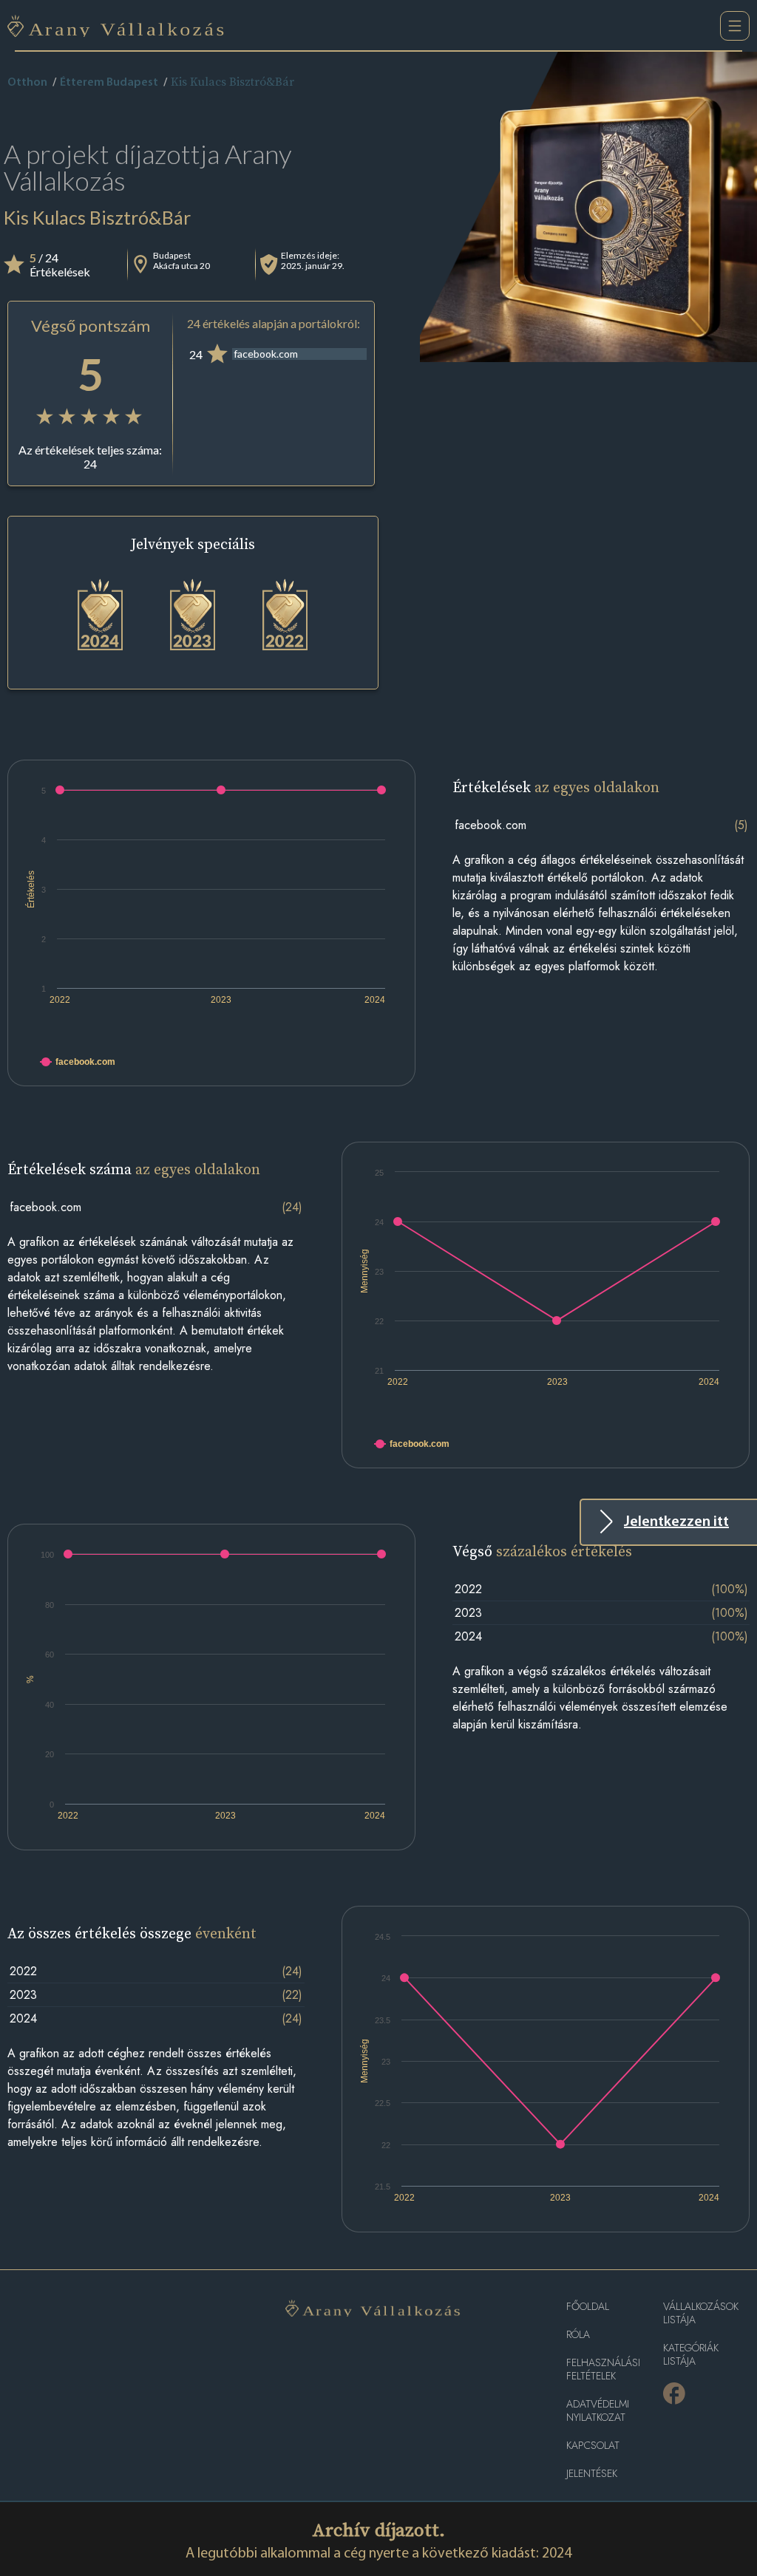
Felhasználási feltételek (603, 2369)
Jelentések (592, 2474)
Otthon (27, 83)
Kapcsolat (593, 2446)
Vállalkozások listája (701, 2313)
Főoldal (588, 2307)
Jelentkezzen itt (676, 1522)
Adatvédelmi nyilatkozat (598, 2411)
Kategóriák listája (691, 2355)
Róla (578, 2335)
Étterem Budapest (109, 83)
